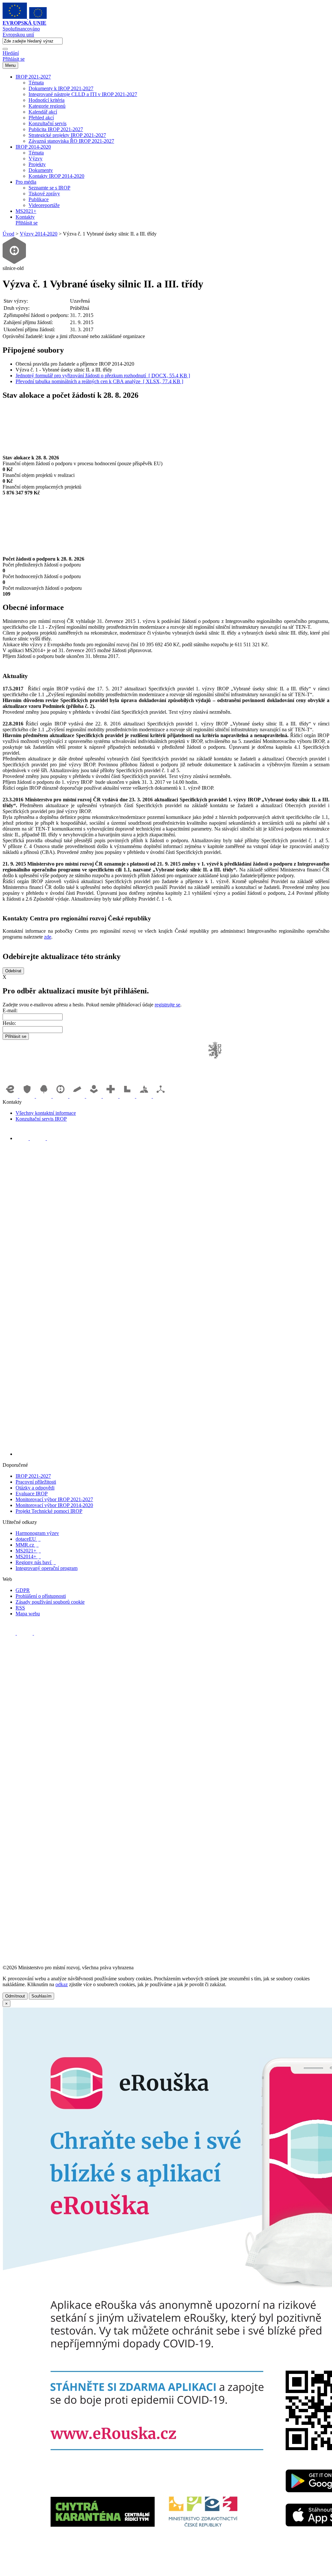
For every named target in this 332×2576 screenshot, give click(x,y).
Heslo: (9, 1023)
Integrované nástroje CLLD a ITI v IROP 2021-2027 (83, 94)
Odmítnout (15, 1996)
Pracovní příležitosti (36, 1482)
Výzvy (36, 158)
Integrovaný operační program (47, 1568)
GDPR (23, 1590)
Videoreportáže (44, 205)
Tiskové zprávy (44, 194)
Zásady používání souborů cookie (50, 1602)
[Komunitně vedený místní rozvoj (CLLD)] (145, 1096)
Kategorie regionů (47, 106)
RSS (20, 1608)
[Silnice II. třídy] (61, 1096)
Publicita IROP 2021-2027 (56, 129)
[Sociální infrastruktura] (95, 1096)
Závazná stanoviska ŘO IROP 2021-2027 (71, 141)
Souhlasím (41, 1996)
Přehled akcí (41, 118)
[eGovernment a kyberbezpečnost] (11, 1096)
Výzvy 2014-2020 (39, 234)
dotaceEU (28, 1539)
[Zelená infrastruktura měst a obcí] (44, 1096)
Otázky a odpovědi (35, 1488)
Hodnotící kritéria (47, 100)
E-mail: (10, 1010)
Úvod (8, 234)
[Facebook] (23, 1138)
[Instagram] (53, 1138)
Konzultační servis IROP (41, 1119)
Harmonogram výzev (37, 1533)
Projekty (37, 164)
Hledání (11, 53)
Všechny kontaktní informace (46, 1113)
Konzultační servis (47, 123)
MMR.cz (27, 1545)
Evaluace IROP (32, 1494)
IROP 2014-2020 (33, 147)
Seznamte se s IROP (49, 188)
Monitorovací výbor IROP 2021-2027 (54, 1499)
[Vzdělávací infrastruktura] (78, 1096)
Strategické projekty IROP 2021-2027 (67, 135)
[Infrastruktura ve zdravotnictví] (111, 1096)
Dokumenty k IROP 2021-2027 (61, 88)
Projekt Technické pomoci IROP (49, 1511)
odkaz (62, 1984)
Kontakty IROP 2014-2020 (56, 176)
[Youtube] (38, 1138)
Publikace (39, 199)
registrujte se (167, 1005)
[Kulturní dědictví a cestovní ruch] (128, 1096)
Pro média (26, 182)
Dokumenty (41, 170)
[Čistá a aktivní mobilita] (161, 1096)
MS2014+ (28, 1556)
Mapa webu (28, 1614)
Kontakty (25, 217)
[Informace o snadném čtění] (172, 1454)
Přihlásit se (14, 59)
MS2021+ (26, 211)
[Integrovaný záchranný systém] (28, 1096)
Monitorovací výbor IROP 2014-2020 (54, 1505)
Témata (36, 83)
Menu (10, 65)
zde (48, 937)
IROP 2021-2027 (33, 77)
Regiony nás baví (36, 1562)
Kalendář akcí (43, 112)
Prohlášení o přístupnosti (41, 1596)
